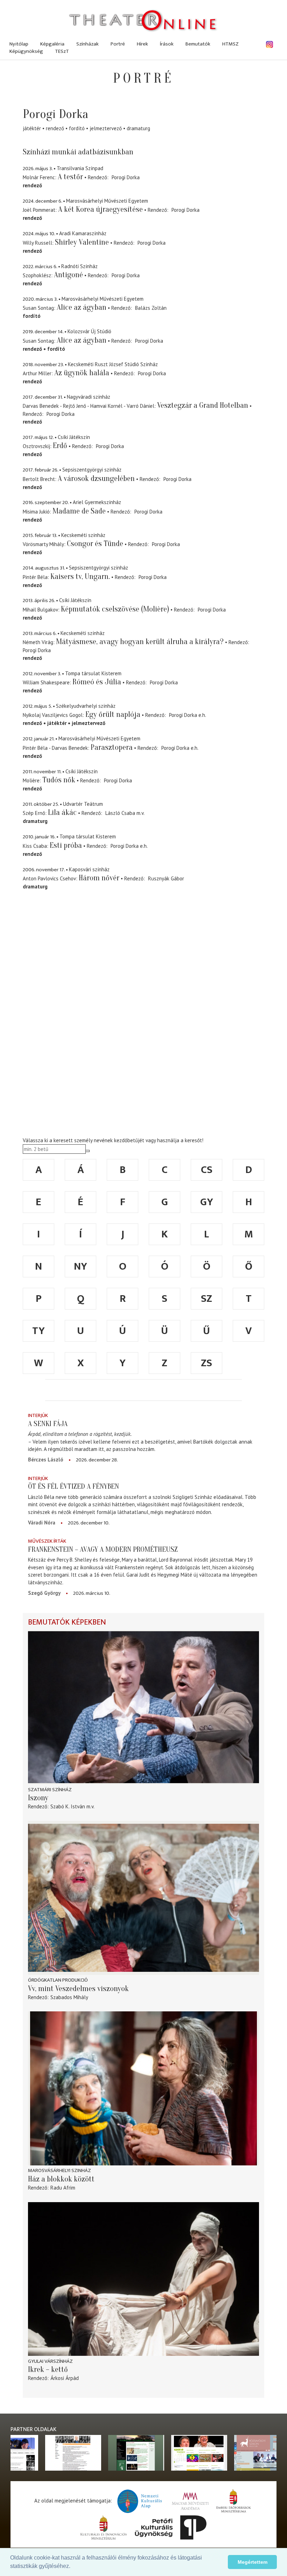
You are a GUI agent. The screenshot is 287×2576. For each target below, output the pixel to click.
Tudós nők (59, 780)
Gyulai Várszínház (50, 2361)
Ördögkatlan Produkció (58, 1980)
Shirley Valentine (82, 242)
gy (207, 1202)
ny (80, 1266)
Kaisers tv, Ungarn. (80, 577)
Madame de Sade (79, 511)
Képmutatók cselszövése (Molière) (115, 609)
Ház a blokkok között (61, 2179)
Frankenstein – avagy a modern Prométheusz (103, 1549)
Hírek (142, 44)
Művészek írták (47, 1541)
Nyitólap (19, 44)
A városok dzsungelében (96, 479)
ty (38, 1331)
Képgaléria (52, 44)
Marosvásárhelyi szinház (59, 2170)
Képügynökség (26, 51)
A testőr (70, 177)
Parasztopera (112, 747)
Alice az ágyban (82, 307)
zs (206, 1363)
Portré (118, 44)
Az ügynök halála (82, 373)
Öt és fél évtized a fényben (73, 1486)
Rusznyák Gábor (166, 878)
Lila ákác (62, 812)
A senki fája (48, 1424)
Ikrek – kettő (48, 2369)
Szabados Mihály (69, 1997)
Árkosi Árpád (65, 2378)
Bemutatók (198, 44)
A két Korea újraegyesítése (100, 209)
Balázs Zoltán (151, 308)
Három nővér (99, 878)
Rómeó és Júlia (97, 682)
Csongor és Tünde (95, 544)
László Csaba (120, 813)
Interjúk (38, 1415)
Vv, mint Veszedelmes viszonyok (78, 1989)
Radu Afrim (63, 2188)
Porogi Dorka (126, 177)
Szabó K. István (68, 1806)
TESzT (62, 51)
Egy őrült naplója (113, 714)
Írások (167, 44)
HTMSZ (230, 44)
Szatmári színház (50, 1790)
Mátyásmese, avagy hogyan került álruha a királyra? (140, 642)
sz (206, 1299)
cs (207, 1170)
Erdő (60, 446)
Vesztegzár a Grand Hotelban (203, 405)
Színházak (87, 44)
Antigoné (68, 275)
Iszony (38, 1798)
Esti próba (66, 845)
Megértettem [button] (253, 2562)
